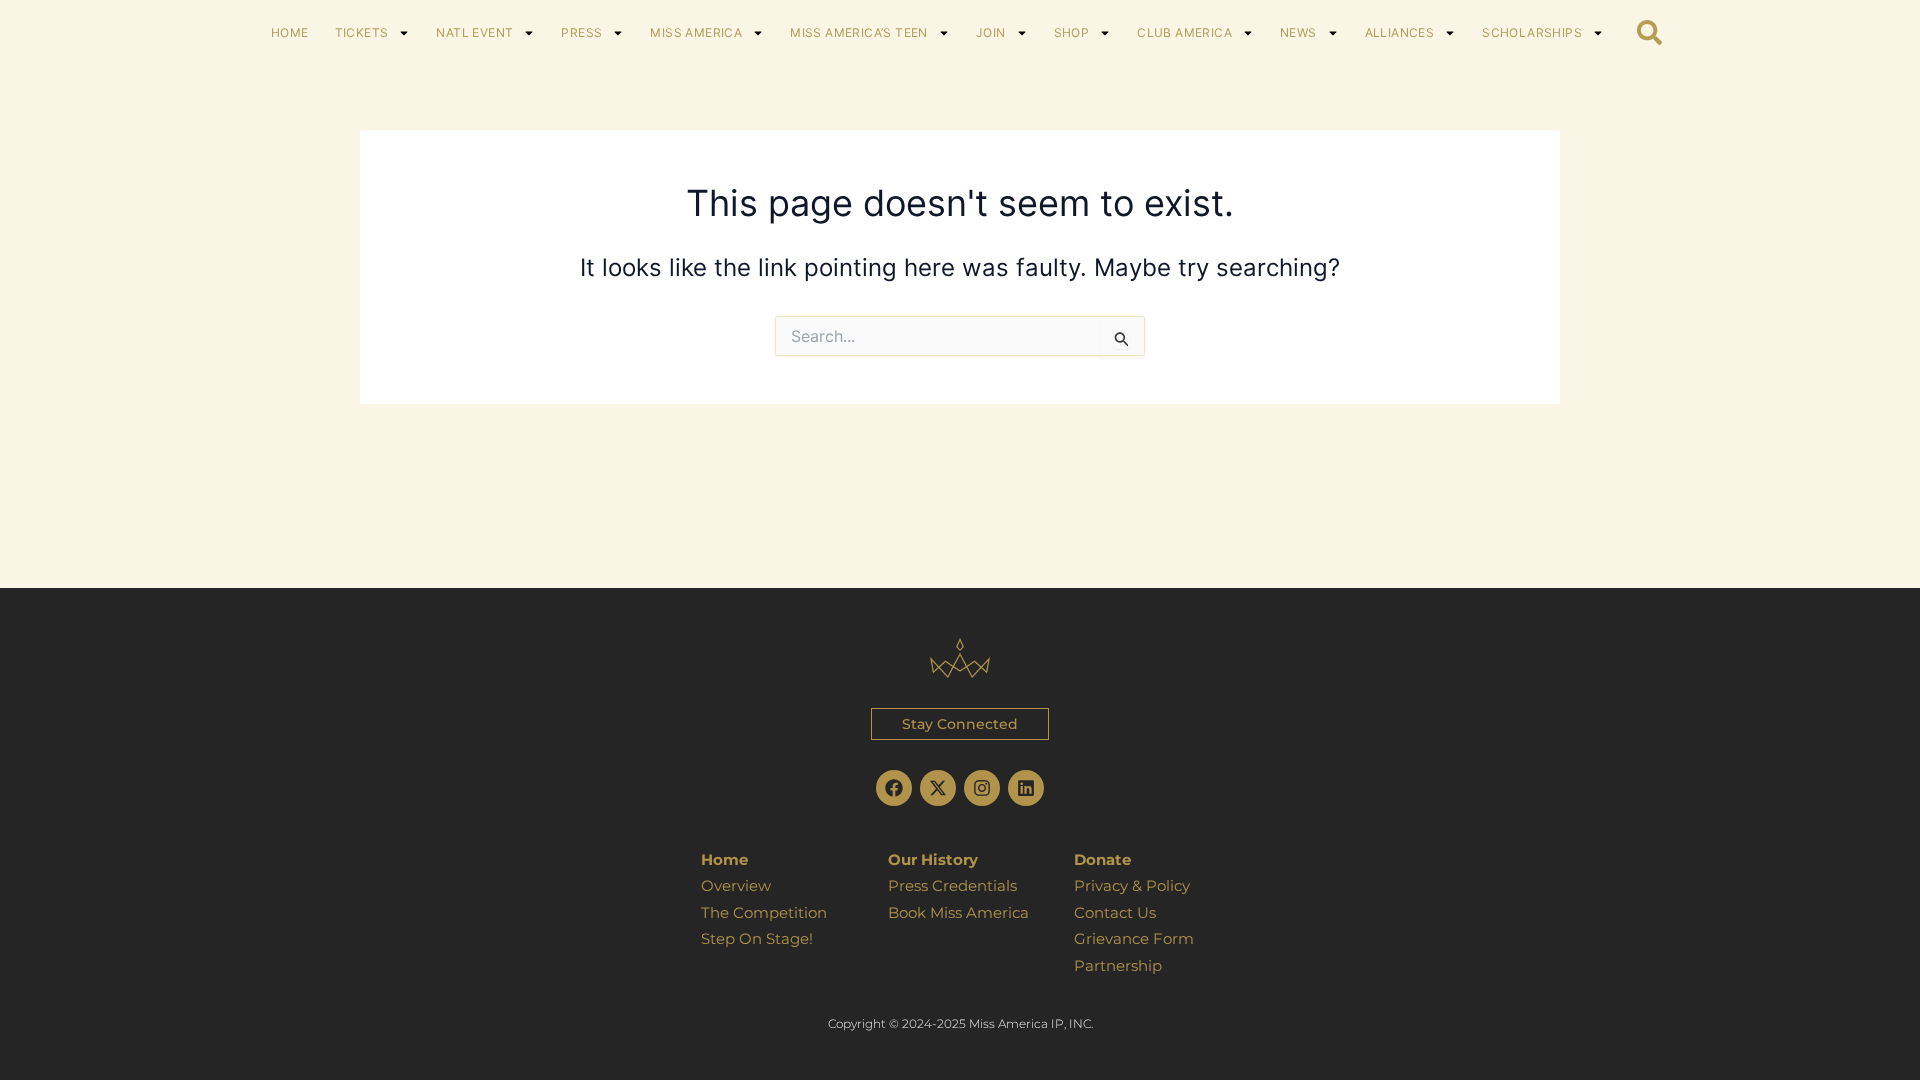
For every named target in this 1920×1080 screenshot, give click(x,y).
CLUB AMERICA (1184, 32)
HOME (290, 32)
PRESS (581, 32)
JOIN (991, 32)
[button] (960, 724)
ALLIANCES (1400, 32)
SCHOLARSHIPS (1532, 32)
